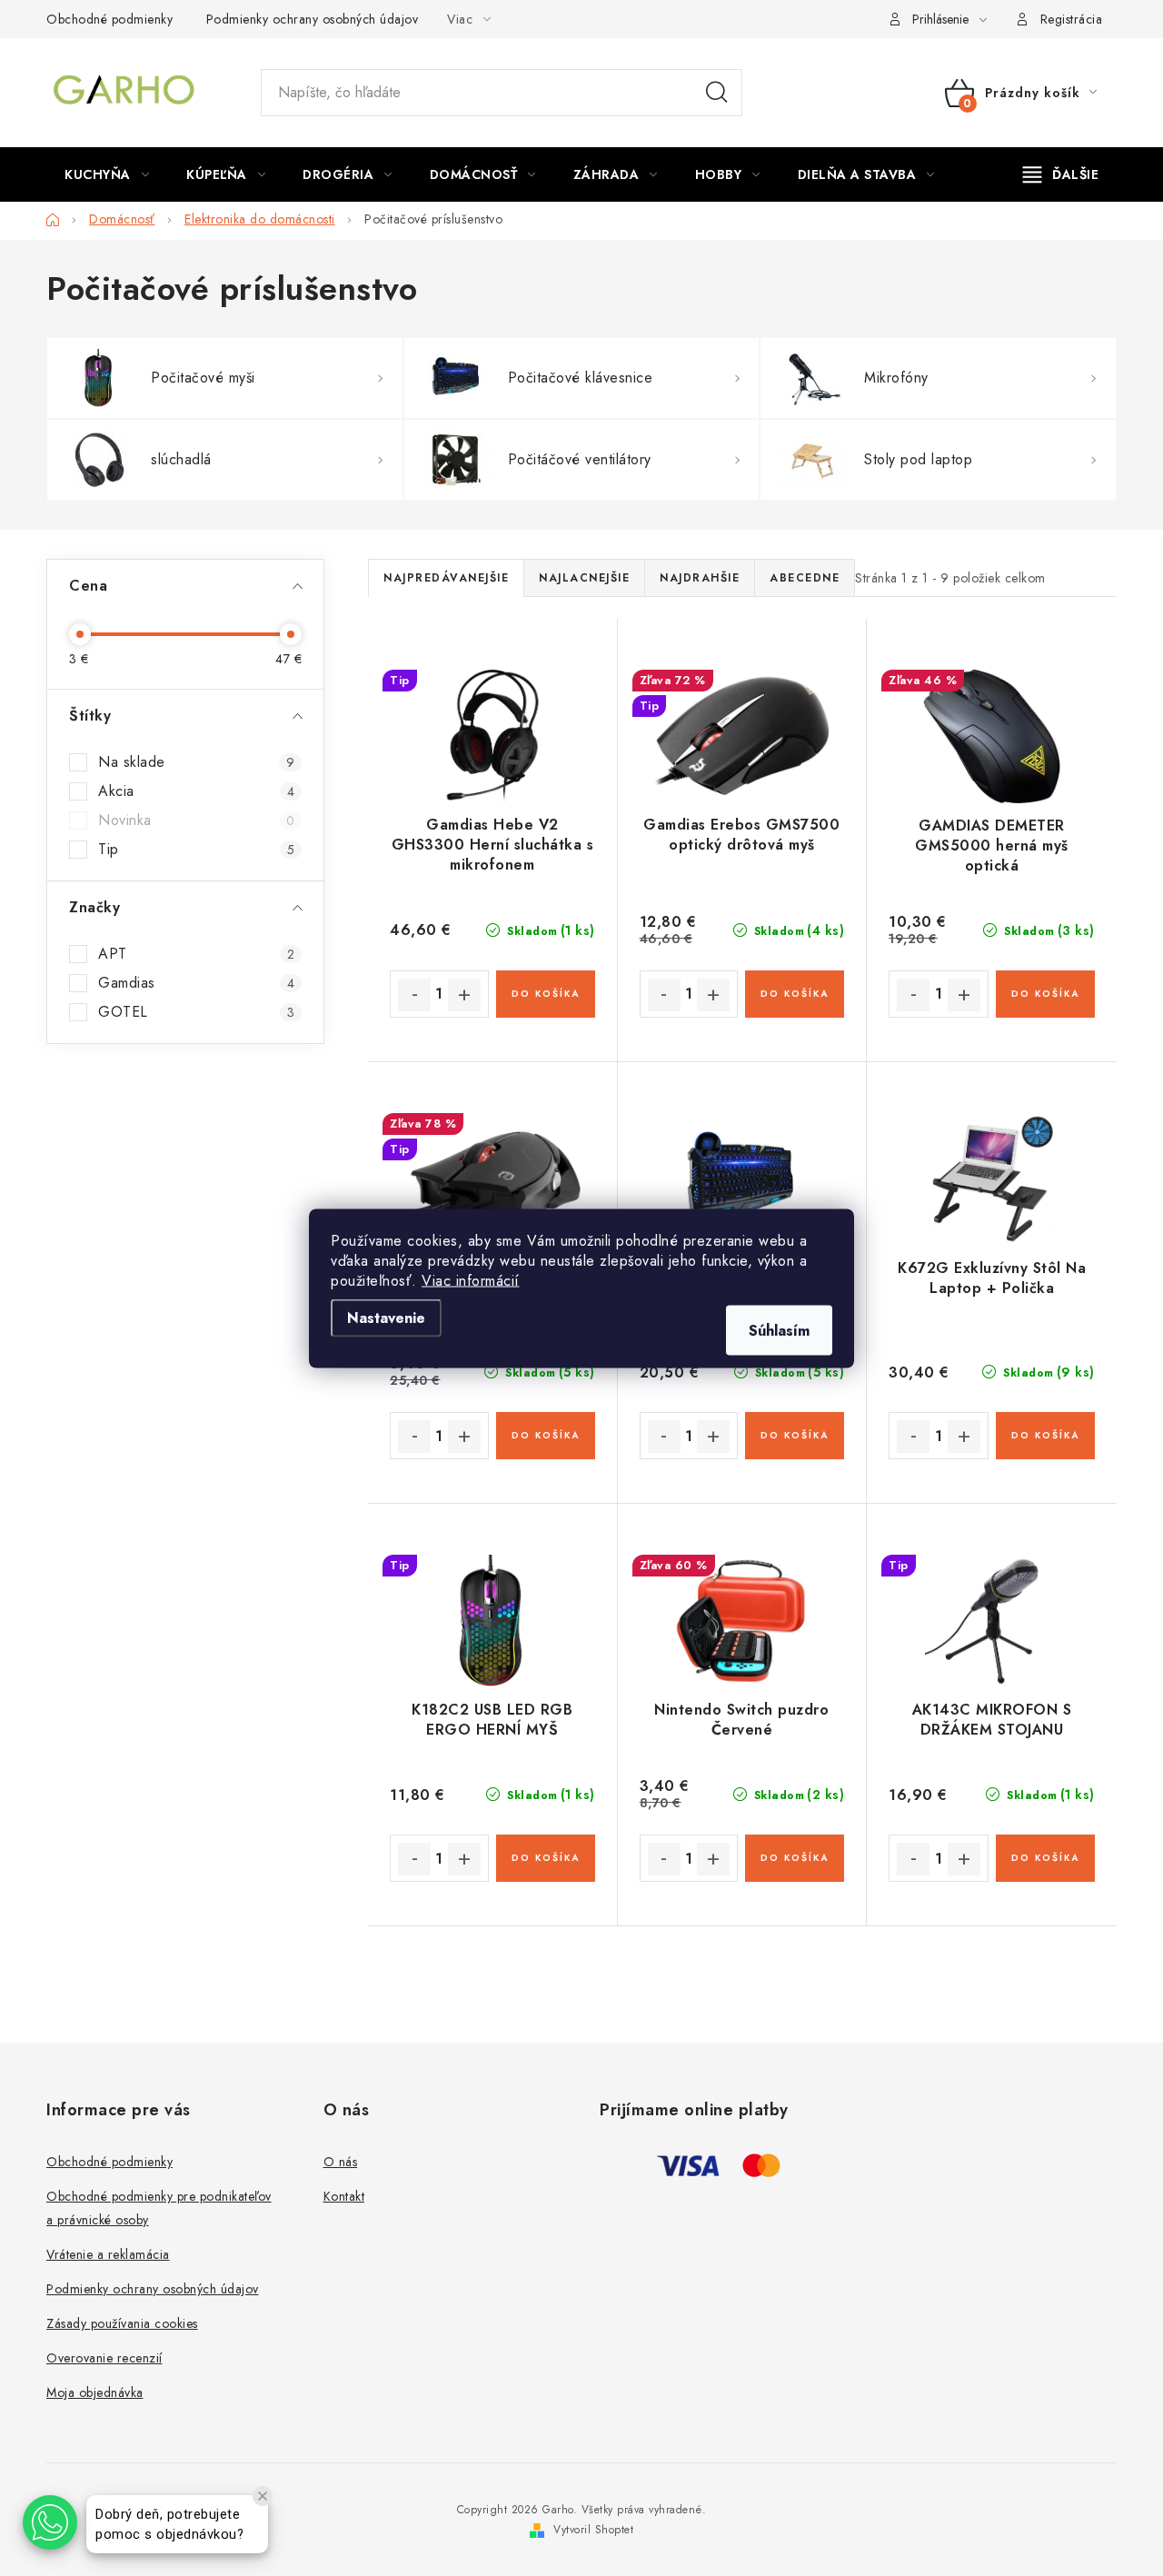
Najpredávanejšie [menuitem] (446, 578)
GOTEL (196, 1012)
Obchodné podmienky (109, 19)
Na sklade (196, 762)
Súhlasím (779, 1330)
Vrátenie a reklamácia (108, 2254)
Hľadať (717, 93)
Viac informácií (471, 1280)
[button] (50, 2522)
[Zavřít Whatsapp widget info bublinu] (263, 2496)
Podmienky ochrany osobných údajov (313, 19)
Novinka (196, 821)
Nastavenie (386, 1317)
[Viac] (1061, 174)
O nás (341, 2162)
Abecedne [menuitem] (805, 578)
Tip (196, 850)
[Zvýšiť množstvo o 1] (464, 995)
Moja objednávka (95, 2392)
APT (196, 954)
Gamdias (196, 983)
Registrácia (1072, 19)
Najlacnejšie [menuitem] (584, 578)
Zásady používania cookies (122, 2323)
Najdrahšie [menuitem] (700, 578)
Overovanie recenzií (104, 2358)
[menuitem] (107, 174)
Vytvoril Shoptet (593, 2530)
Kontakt (344, 2196)
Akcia (196, 791)
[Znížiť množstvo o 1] (414, 995)
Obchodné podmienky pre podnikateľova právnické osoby (159, 2208)
